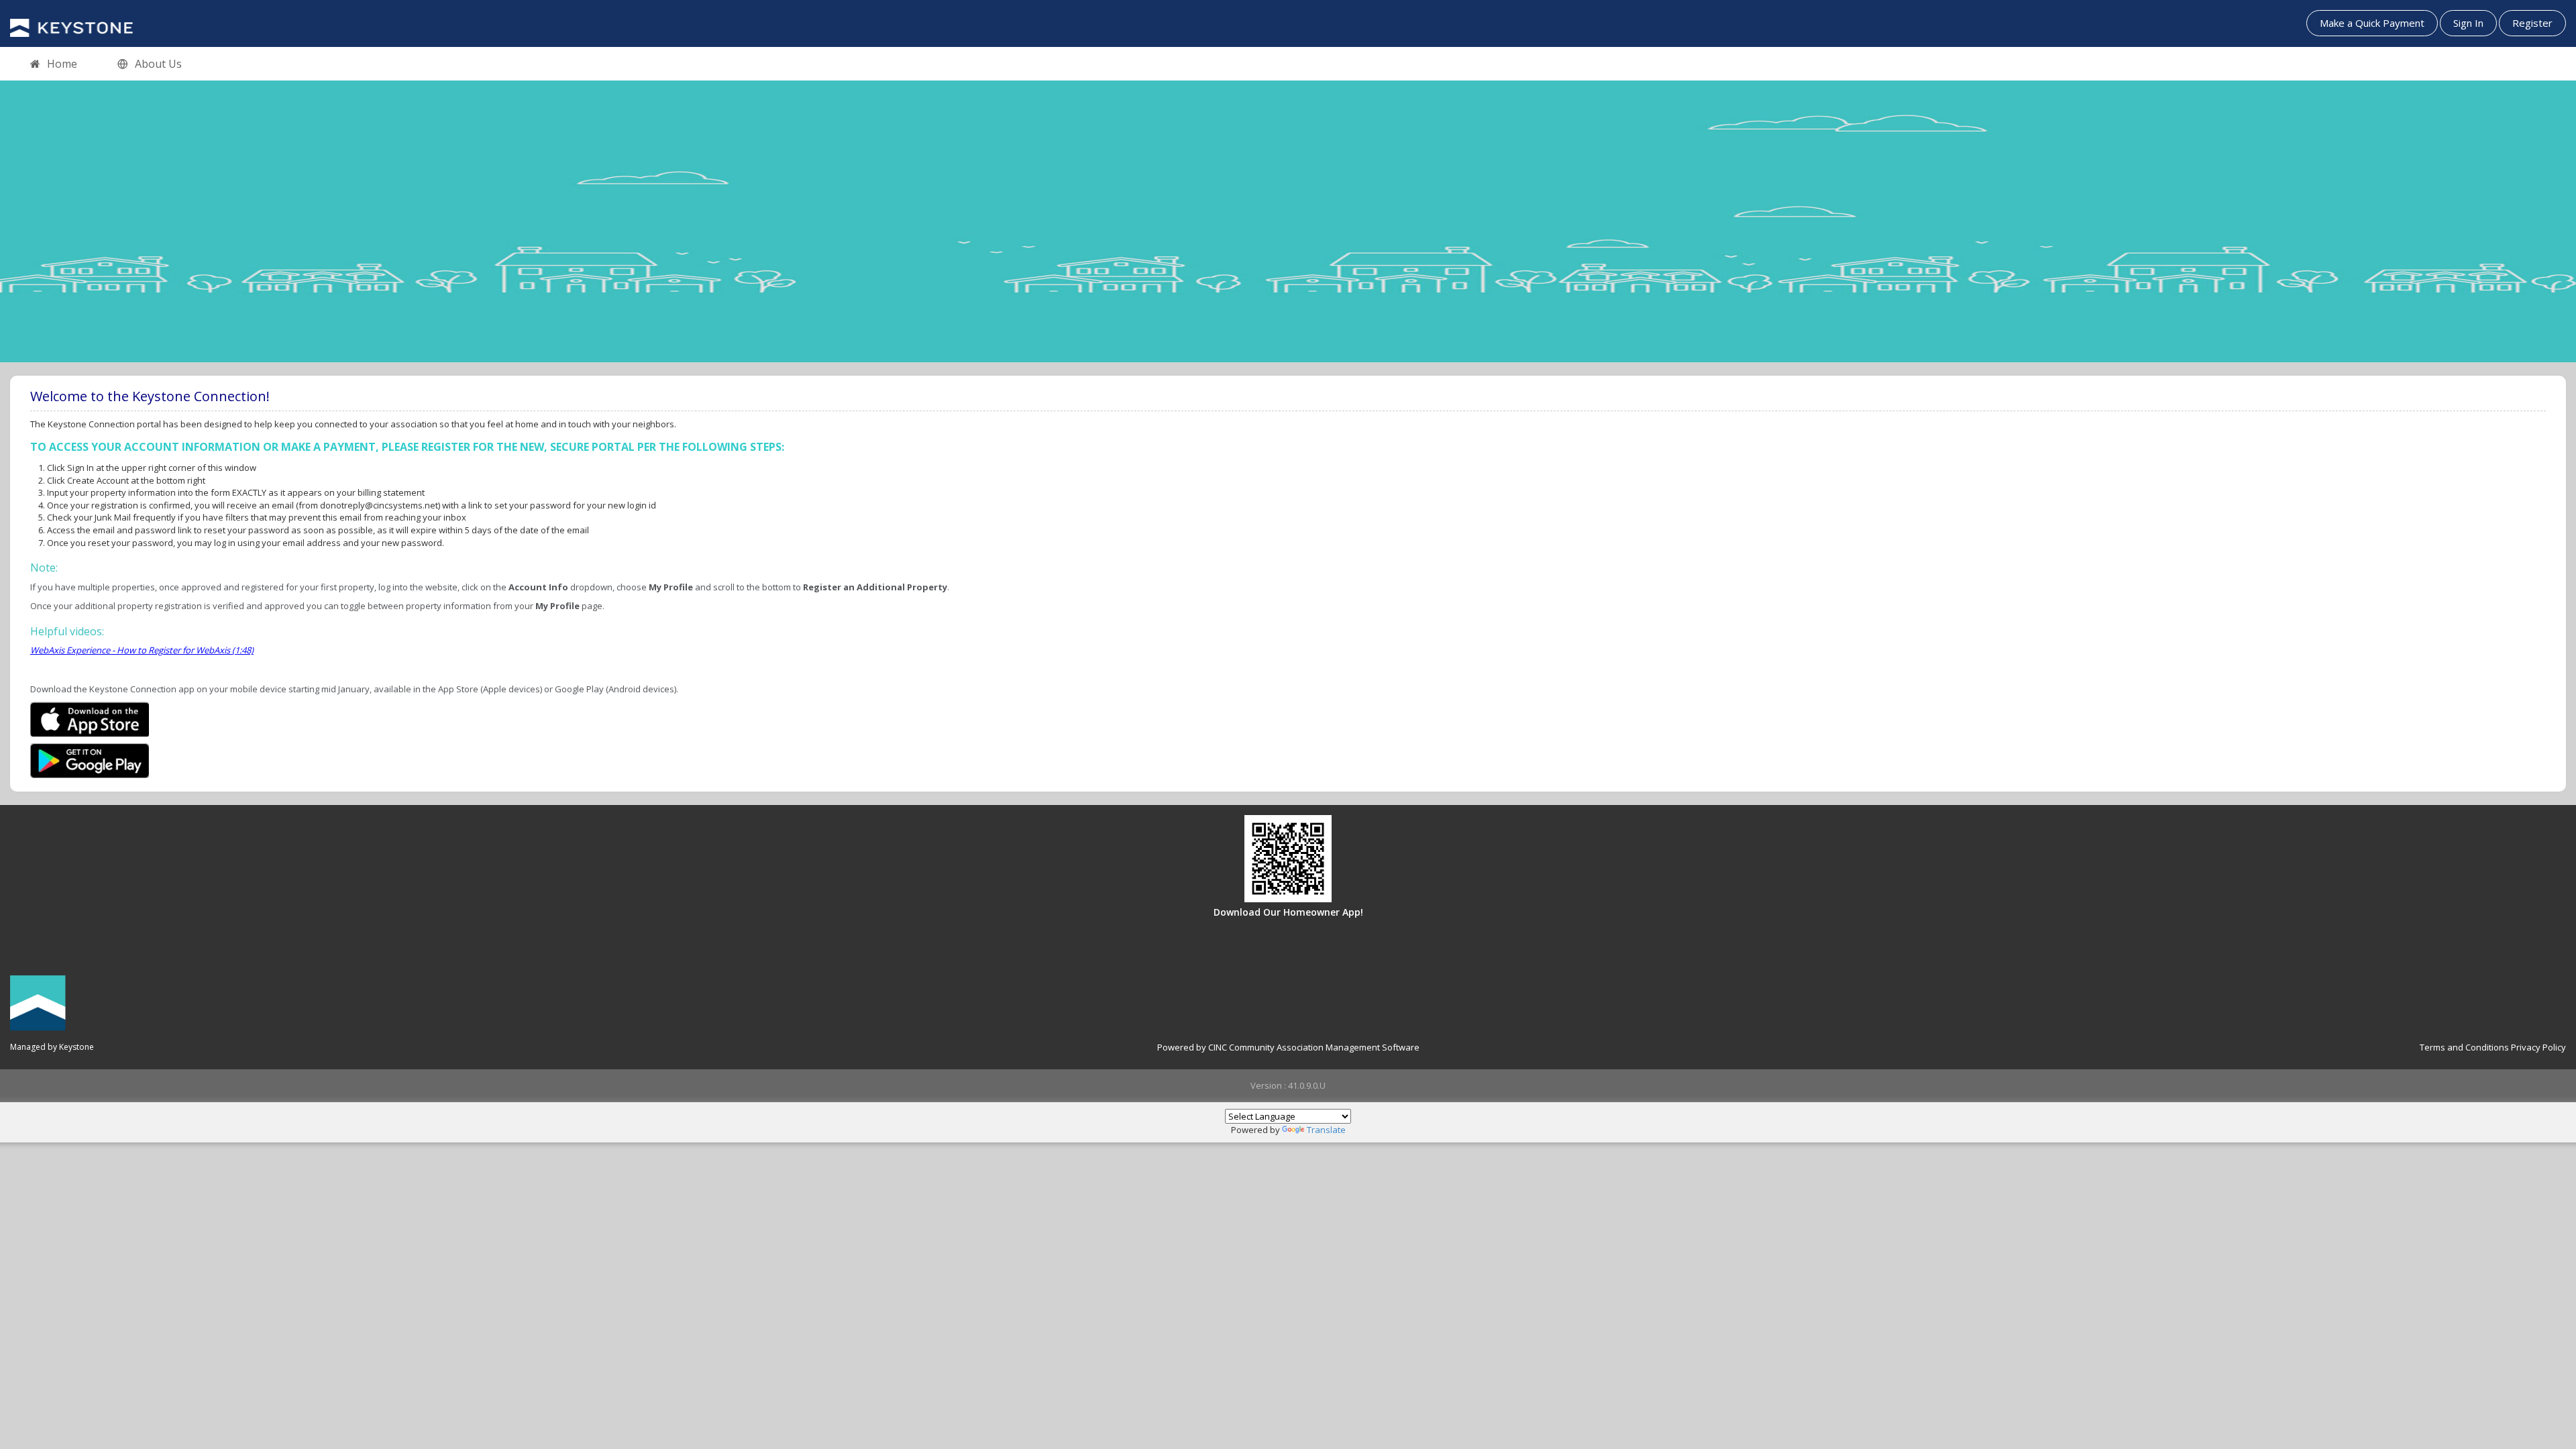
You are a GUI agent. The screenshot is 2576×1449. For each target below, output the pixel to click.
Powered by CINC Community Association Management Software (1288, 1047)
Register (2532, 23)
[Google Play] (90, 759)
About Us (158, 64)
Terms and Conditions (2464, 1047)
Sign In (2468, 23)
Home (62, 64)
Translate (1326, 1130)
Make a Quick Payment (2372, 23)
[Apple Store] (90, 718)
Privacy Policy (2538, 1047)
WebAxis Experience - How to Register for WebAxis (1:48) (142, 650)
